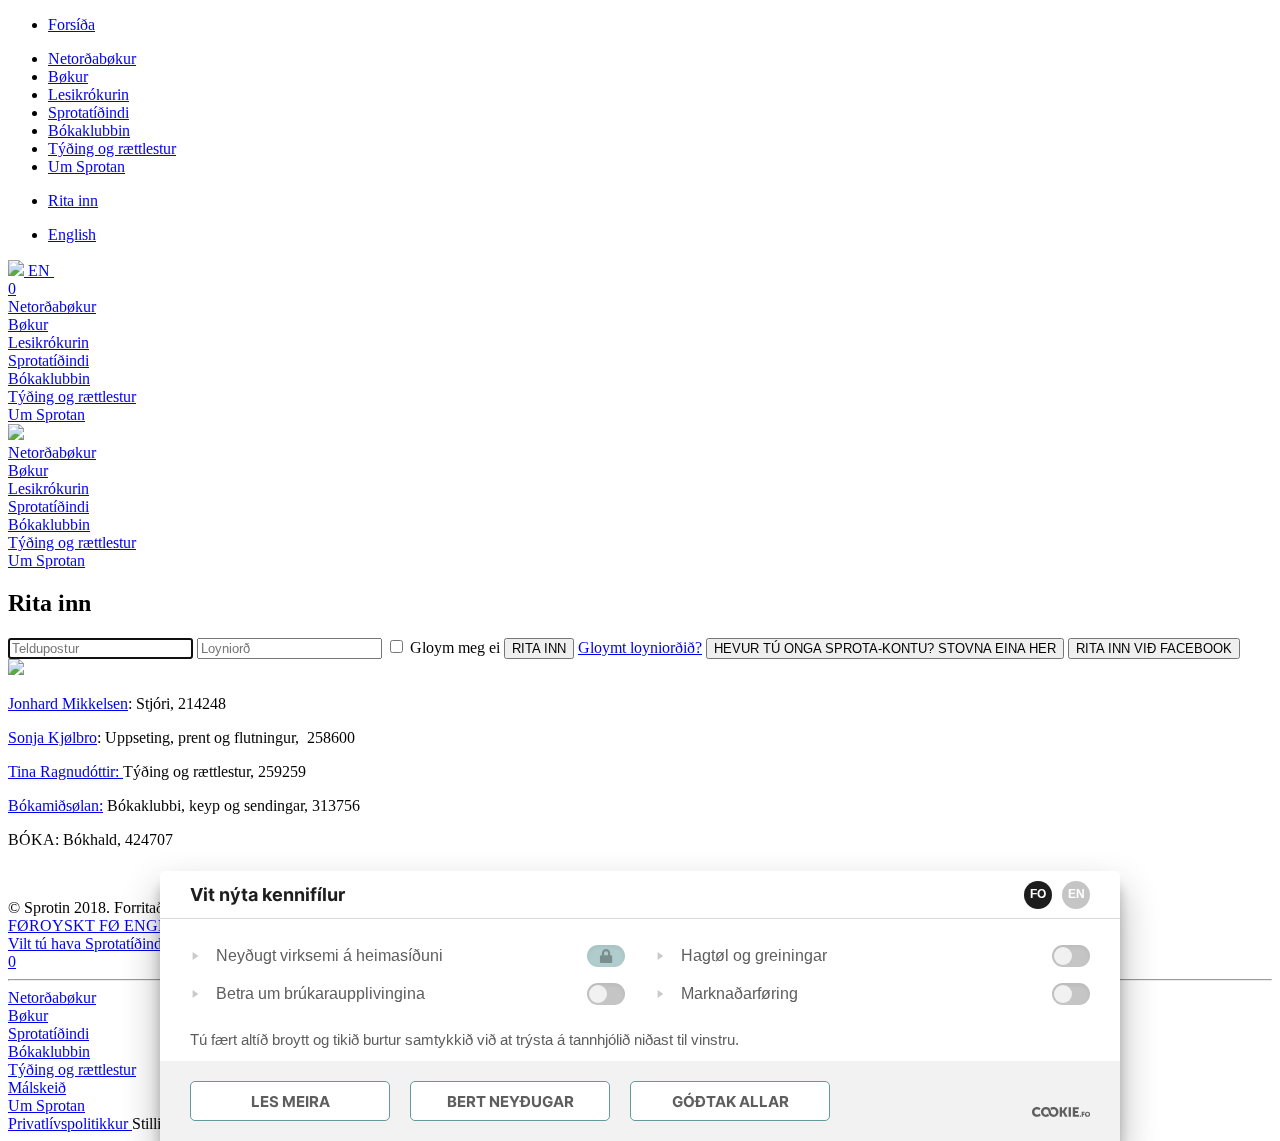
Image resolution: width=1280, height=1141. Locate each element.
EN (1076, 894)
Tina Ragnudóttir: (65, 771)
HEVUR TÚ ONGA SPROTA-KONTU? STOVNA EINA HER (885, 648)
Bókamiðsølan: (55, 805)
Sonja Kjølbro (52, 737)
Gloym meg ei (455, 647)
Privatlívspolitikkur (70, 1123)
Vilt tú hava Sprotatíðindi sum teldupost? (136, 943)
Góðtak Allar (730, 1101)
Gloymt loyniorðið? (640, 647)
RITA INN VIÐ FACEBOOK (1154, 648)
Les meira (290, 1101)
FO (1038, 894)
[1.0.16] (1061, 1112)
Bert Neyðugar (510, 1101)
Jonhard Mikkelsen (68, 703)
